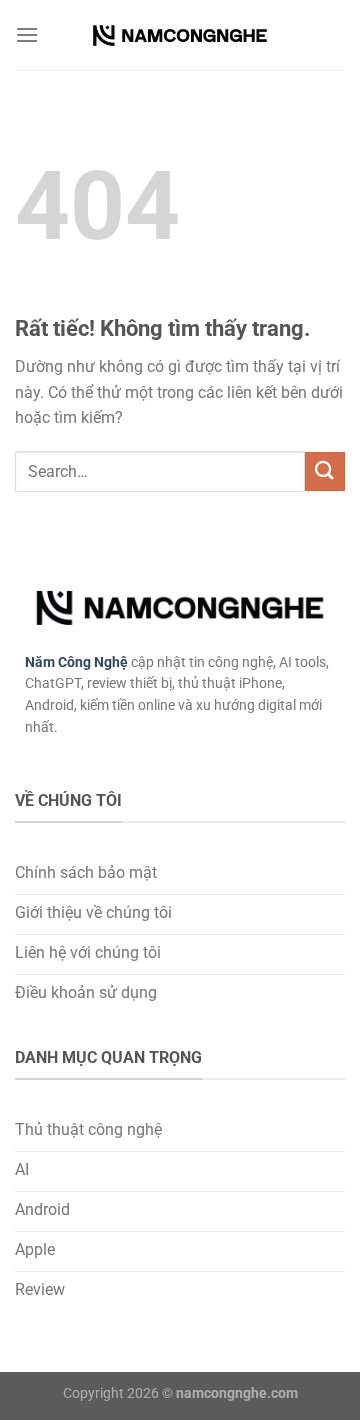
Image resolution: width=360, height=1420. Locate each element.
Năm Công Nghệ (76, 662)
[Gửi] (325, 471)
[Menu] (27, 34)
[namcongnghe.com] (180, 35)
